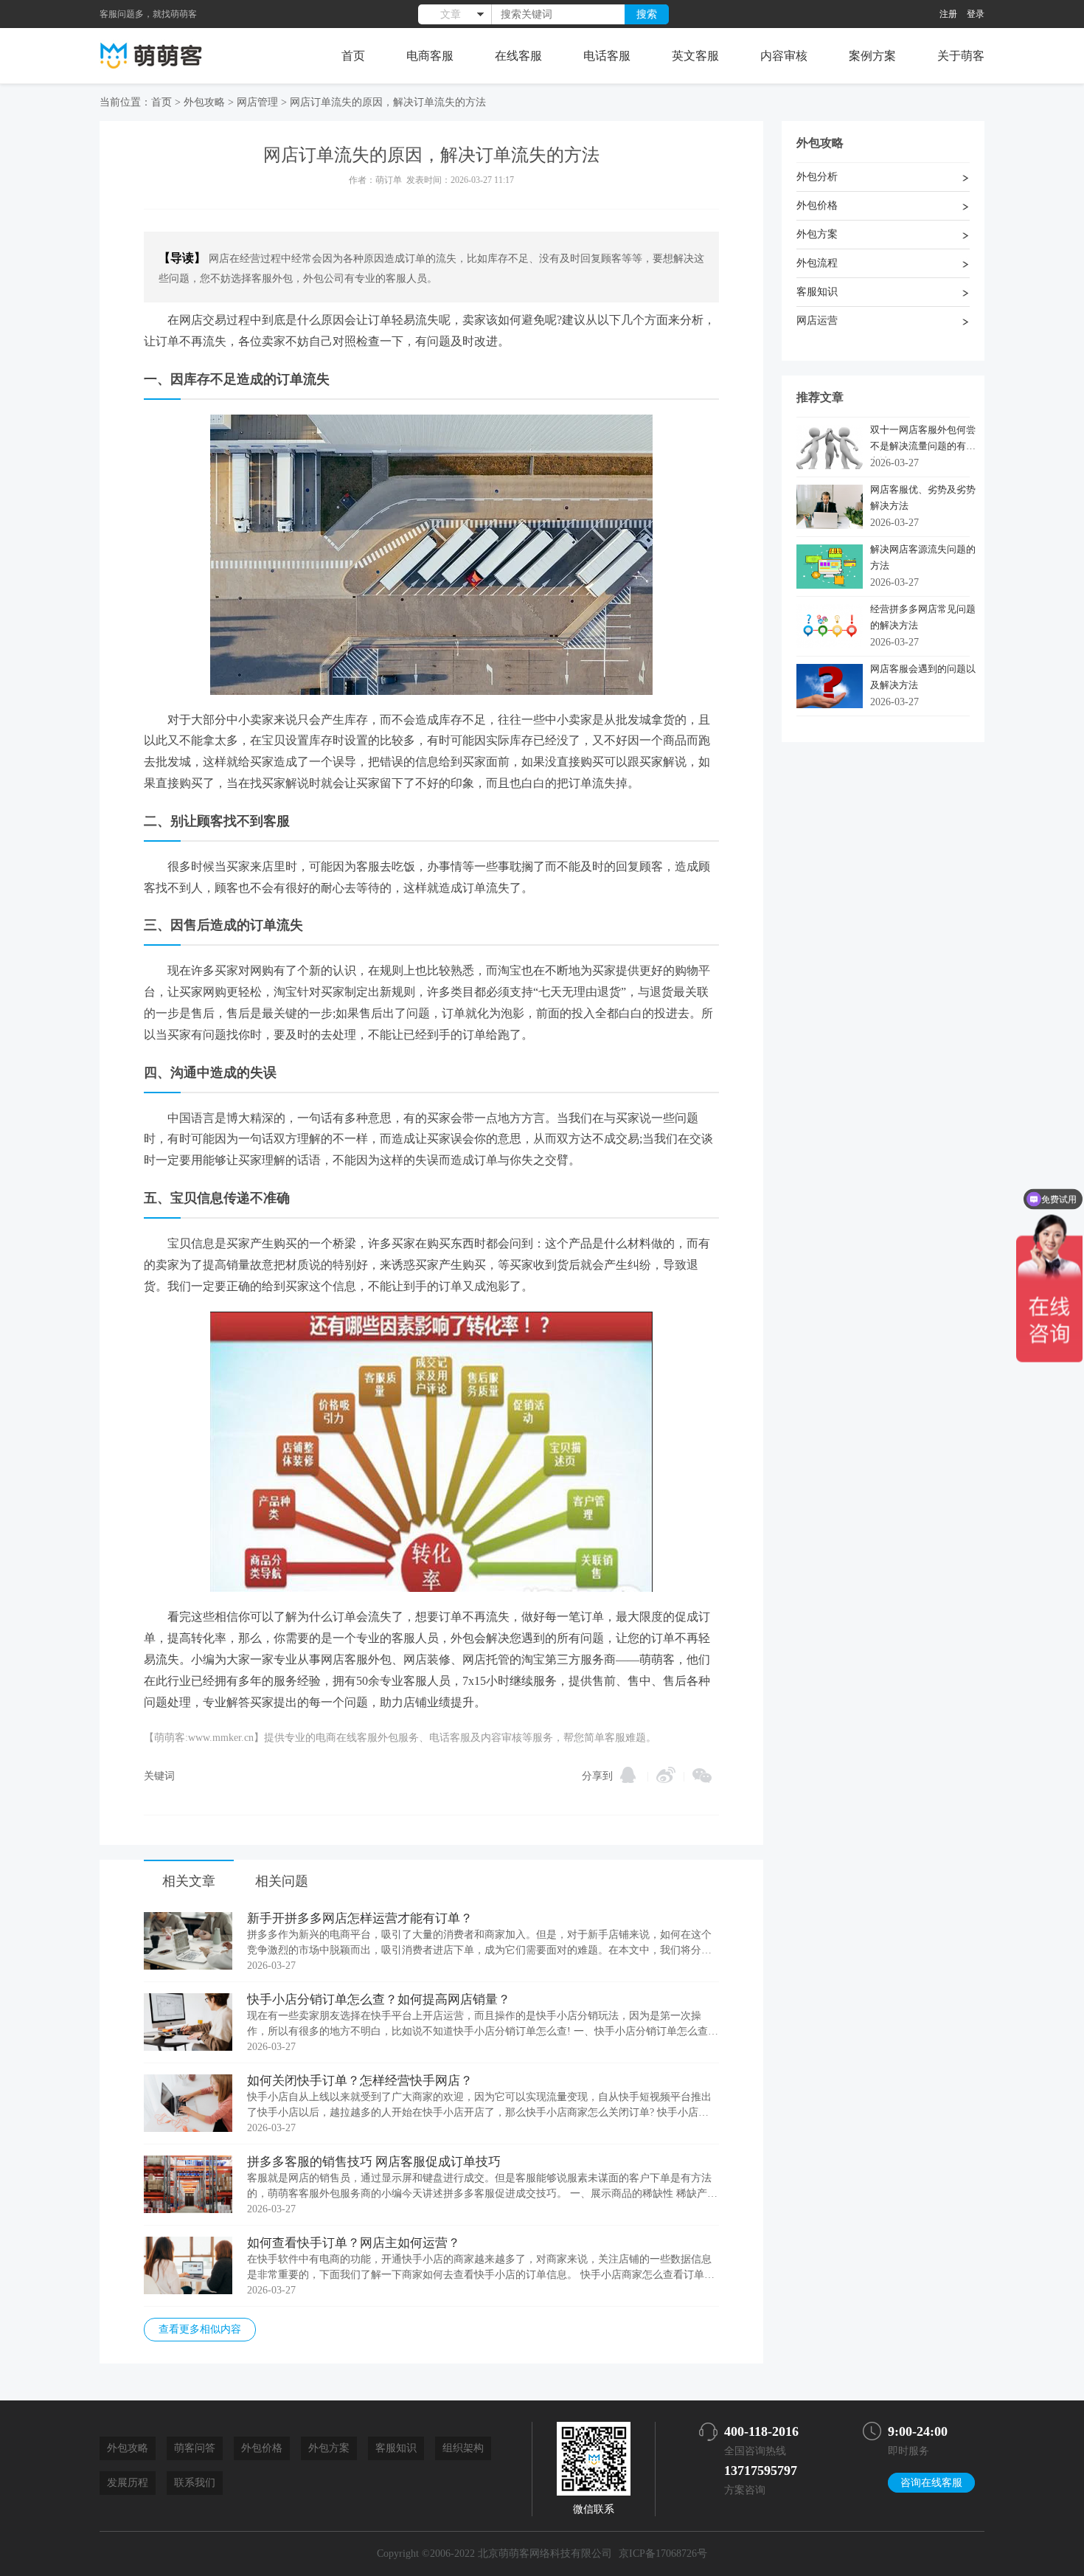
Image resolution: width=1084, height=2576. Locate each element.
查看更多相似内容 (200, 2329)
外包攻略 (204, 102)
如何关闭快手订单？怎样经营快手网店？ (360, 2081)
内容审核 (784, 56)
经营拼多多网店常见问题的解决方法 (923, 617)
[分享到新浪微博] (666, 1775)
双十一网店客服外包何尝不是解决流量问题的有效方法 (923, 441)
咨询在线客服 (931, 2483)
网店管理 (257, 102)
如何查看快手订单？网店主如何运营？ (354, 2243)
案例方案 (872, 56)
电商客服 (430, 56)
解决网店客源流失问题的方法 (923, 557)
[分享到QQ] (628, 1775)
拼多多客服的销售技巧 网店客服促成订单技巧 (374, 2162)
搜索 (647, 14)
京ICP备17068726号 (663, 2554)
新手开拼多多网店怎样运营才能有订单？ (360, 1918)
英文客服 (695, 56)
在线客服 (518, 56)
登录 (976, 14)
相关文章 (189, 1881)
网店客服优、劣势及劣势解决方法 (923, 498)
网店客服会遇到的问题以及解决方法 (923, 677)
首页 (353, 56)
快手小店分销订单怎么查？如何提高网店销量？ (379, 1999)
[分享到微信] (702, 1776)
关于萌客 (961, 56)
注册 (948, 14)
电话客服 (607, 56)
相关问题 (282, 1881)
